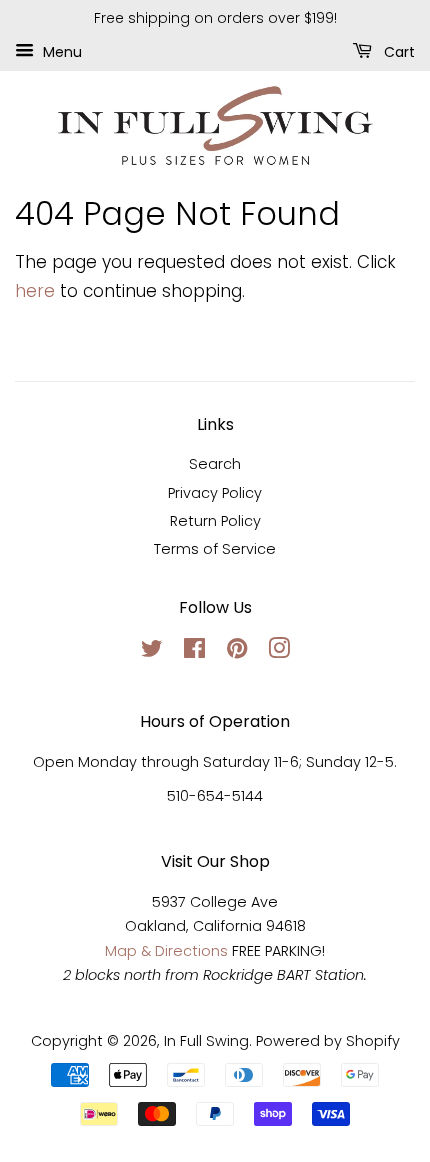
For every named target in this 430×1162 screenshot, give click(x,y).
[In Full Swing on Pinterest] (237, 652)
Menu (60, 51)
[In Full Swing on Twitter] (152, 652)
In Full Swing (206, 1041)
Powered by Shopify (328, 1041)
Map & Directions (166, 951)
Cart (397, 51)
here (35, 291)
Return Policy (215, 521)
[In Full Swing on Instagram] (279, 652)
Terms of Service (215, 549)
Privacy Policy (215, 493)
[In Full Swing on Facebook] (194, 652)
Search (215, 464)
